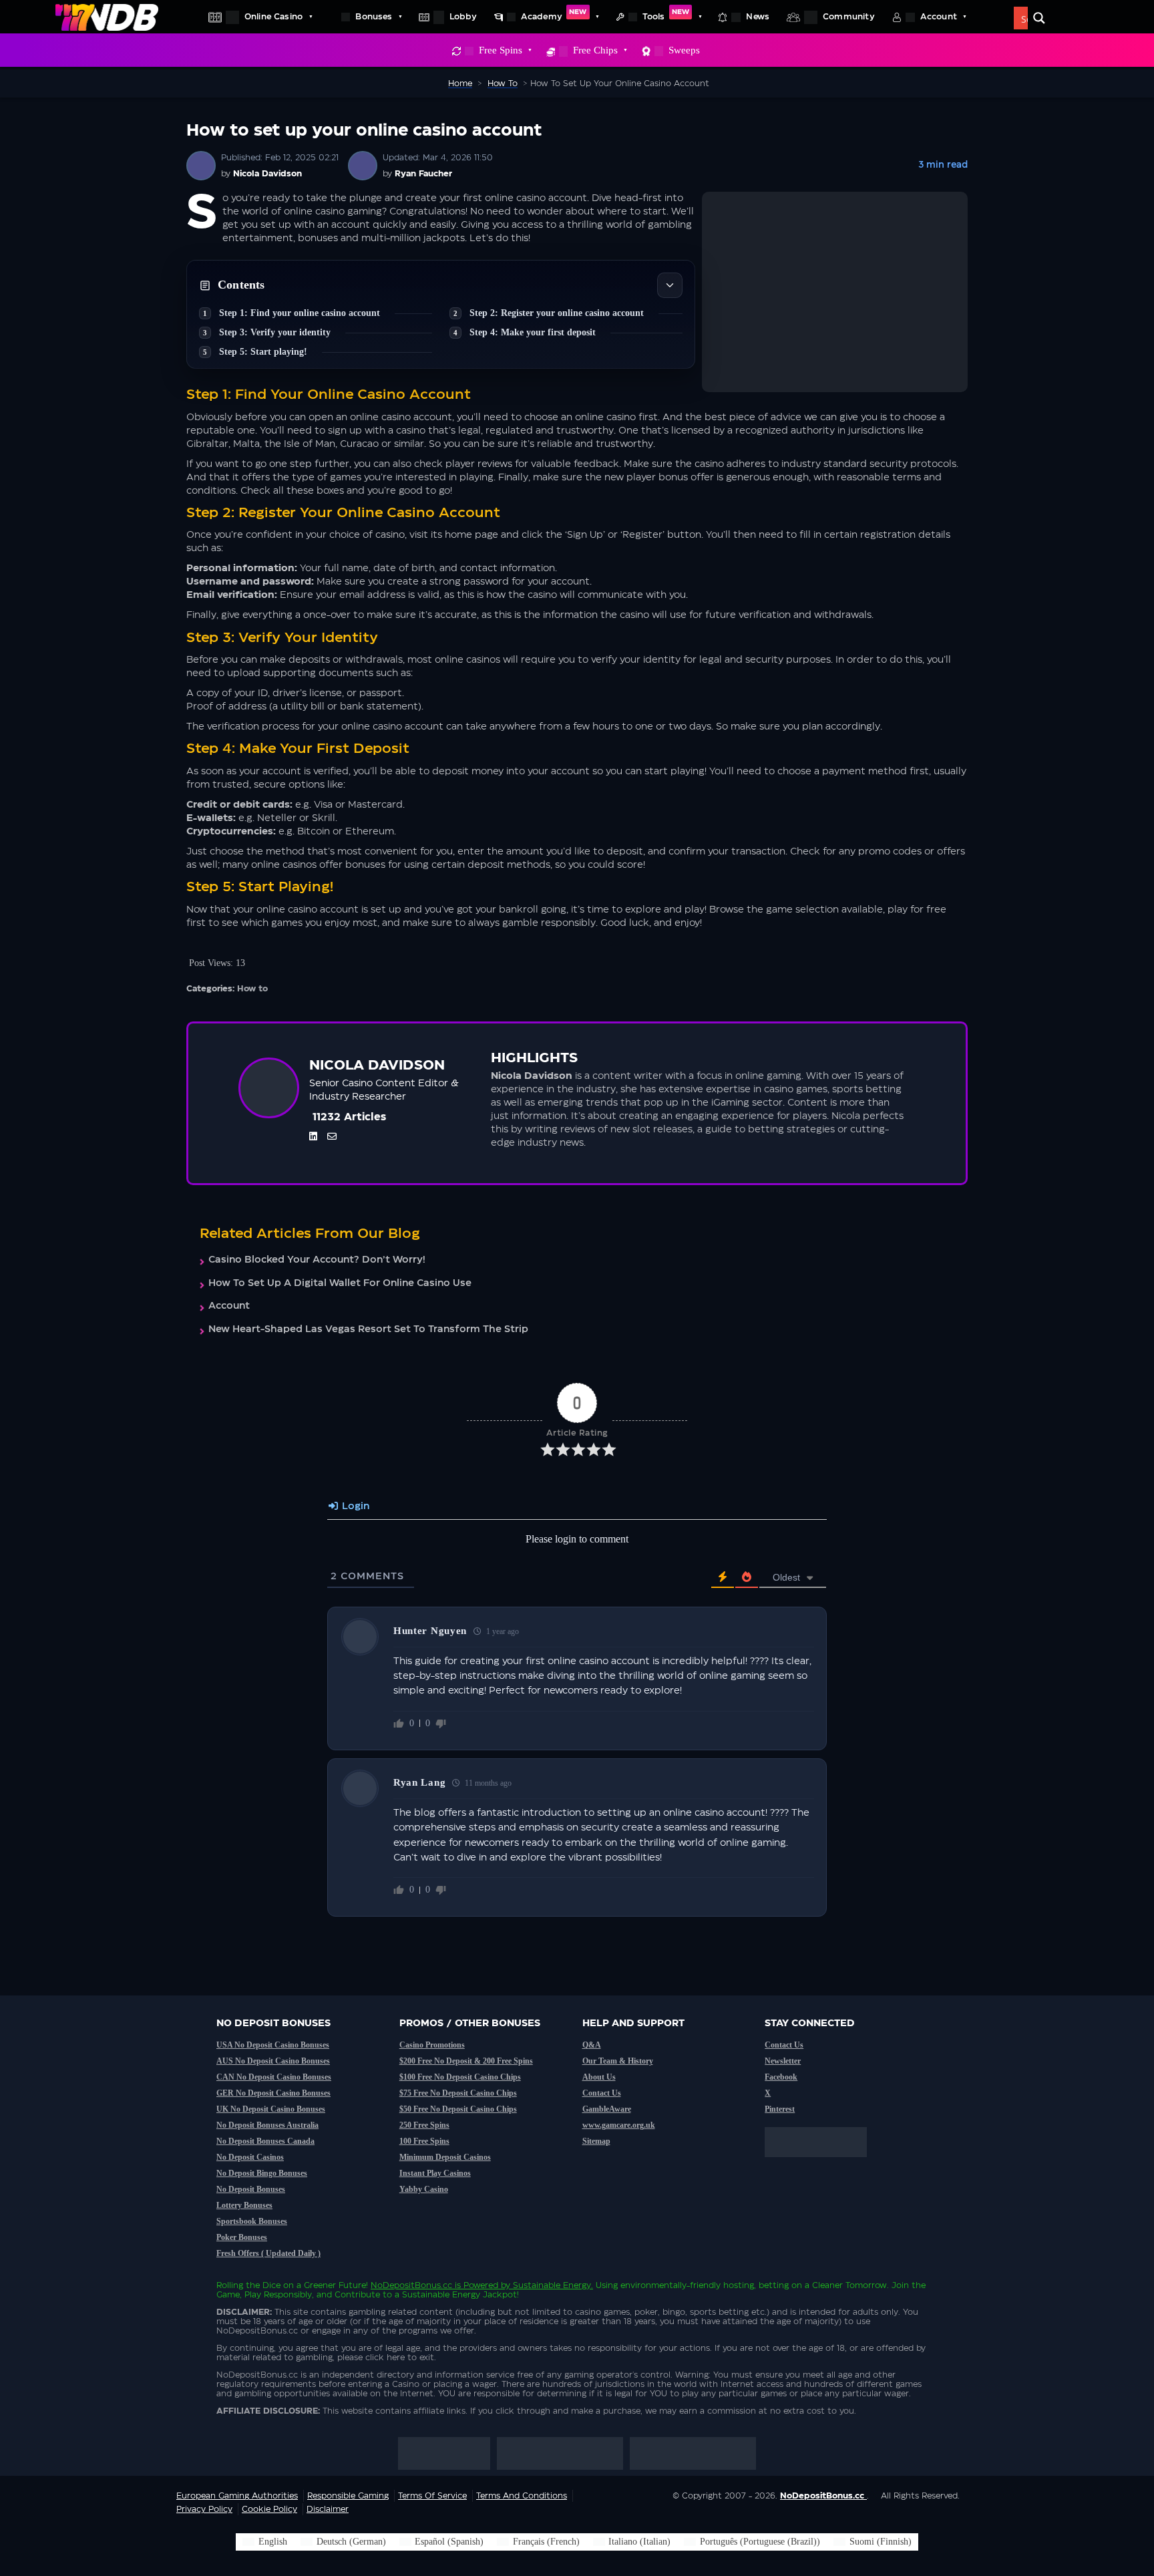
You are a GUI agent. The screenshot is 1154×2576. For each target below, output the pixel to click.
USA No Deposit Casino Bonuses (273, 2045)
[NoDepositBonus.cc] (107, 17)
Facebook (781, 2077)
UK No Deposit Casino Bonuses (271, 2109)
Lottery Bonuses (244, 2205)
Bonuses (374, 17)
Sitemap (596, 2141)
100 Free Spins (424, 2141)
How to (252, 989)
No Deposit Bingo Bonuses (262, 2173)
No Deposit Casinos (250, 2157)
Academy (554, 15)
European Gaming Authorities (237, 2496)
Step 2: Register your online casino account (557, 313)
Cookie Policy (269, 2509)
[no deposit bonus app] (822, 2164)
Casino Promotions (432, 2045)
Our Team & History (618, 2061)
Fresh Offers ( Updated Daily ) (268, 2253)
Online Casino (273, 17)
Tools (666, 15)
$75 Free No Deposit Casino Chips (458, 2093)
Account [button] (939, 17)
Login (354, 1506)
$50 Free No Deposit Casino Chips (458, 2109)
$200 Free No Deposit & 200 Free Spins (466, 2061)
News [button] (758, 17)
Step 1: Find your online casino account (300, 313)
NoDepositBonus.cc (411, 2285)
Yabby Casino (424, 2189)
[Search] (1039, 18)
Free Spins (501, 50)
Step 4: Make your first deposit (533, 332)
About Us (599, 2077)
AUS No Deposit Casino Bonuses (273, 2061)
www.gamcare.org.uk (619, 2125)
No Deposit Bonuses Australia (267, 2125)
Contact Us (602, 2093)
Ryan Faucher (423, 174)
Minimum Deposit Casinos (445, 2157)
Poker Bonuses (242, 2237)
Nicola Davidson (267, 174)
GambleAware (607, 2109)
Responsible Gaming (348, 2496)
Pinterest (780, 2109)
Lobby (463, 17)
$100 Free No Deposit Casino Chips (460, 2077)
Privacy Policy (204, 2509)
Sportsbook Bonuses (252, 2221)
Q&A (592, 2045)
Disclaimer (328, 2509)
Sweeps (684, 50)
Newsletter (783, 2061)
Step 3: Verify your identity (275, 332)
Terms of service (432, 2496)
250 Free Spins (424, 2125)
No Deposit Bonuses (251, 2189)
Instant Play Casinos (435, 2173)
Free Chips (595, 50)
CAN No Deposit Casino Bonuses (274, 2077)
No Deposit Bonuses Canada (265, 2141)
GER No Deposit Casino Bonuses (273, 2093)
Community (849, 17)
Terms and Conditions (522, 2496)
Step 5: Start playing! (263, 352)
